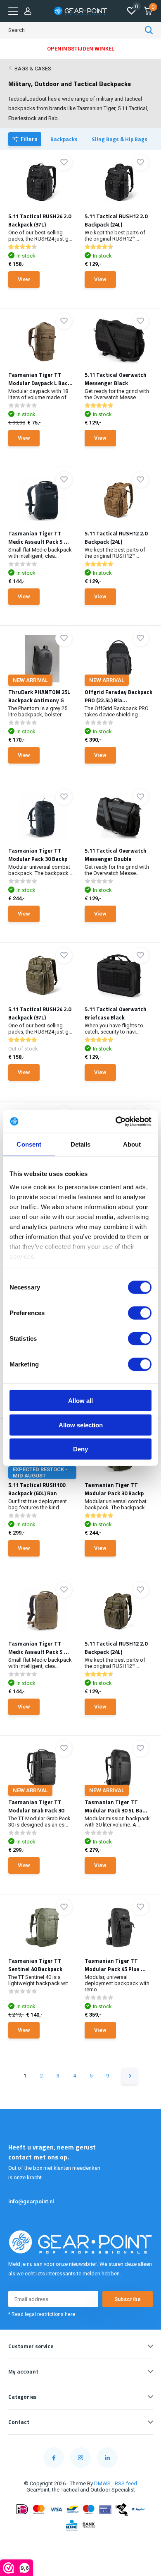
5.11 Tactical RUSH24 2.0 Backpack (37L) (40, 220)
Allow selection (81, 1425)
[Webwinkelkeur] (80, 2545)
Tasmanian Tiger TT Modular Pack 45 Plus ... (115, 1965)
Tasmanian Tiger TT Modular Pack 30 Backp (38, 855)
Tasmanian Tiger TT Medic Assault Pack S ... (39, 537)
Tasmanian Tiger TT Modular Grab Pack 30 (36, 1806)
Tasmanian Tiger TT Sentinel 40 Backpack (35, 1965)
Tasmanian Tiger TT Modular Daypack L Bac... (40, 379)
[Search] (149, 30)
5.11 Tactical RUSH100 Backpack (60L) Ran (37, 1489)
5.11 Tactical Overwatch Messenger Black (116, 379)
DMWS (102, 2483)
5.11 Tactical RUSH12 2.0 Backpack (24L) (116, 220)
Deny (80, 1449)
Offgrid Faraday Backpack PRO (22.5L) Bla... (118, 696)
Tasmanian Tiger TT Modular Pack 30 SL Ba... (116, 1806)
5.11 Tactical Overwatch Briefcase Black (116, 1013)
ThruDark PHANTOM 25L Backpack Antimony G (39, 696)
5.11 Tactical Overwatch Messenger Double (116, 855)
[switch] (140, 1313)
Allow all (80, 1401)
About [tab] (132, 1144)
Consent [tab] (29, 1144)
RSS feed (126, 2483)
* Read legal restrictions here (42, 2314)
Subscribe (128, 2299)
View (24, 279)
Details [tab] (81, 1144)
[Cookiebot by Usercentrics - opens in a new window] (116, 1121)
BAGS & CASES (33, 69)
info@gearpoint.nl (31, 2201)
